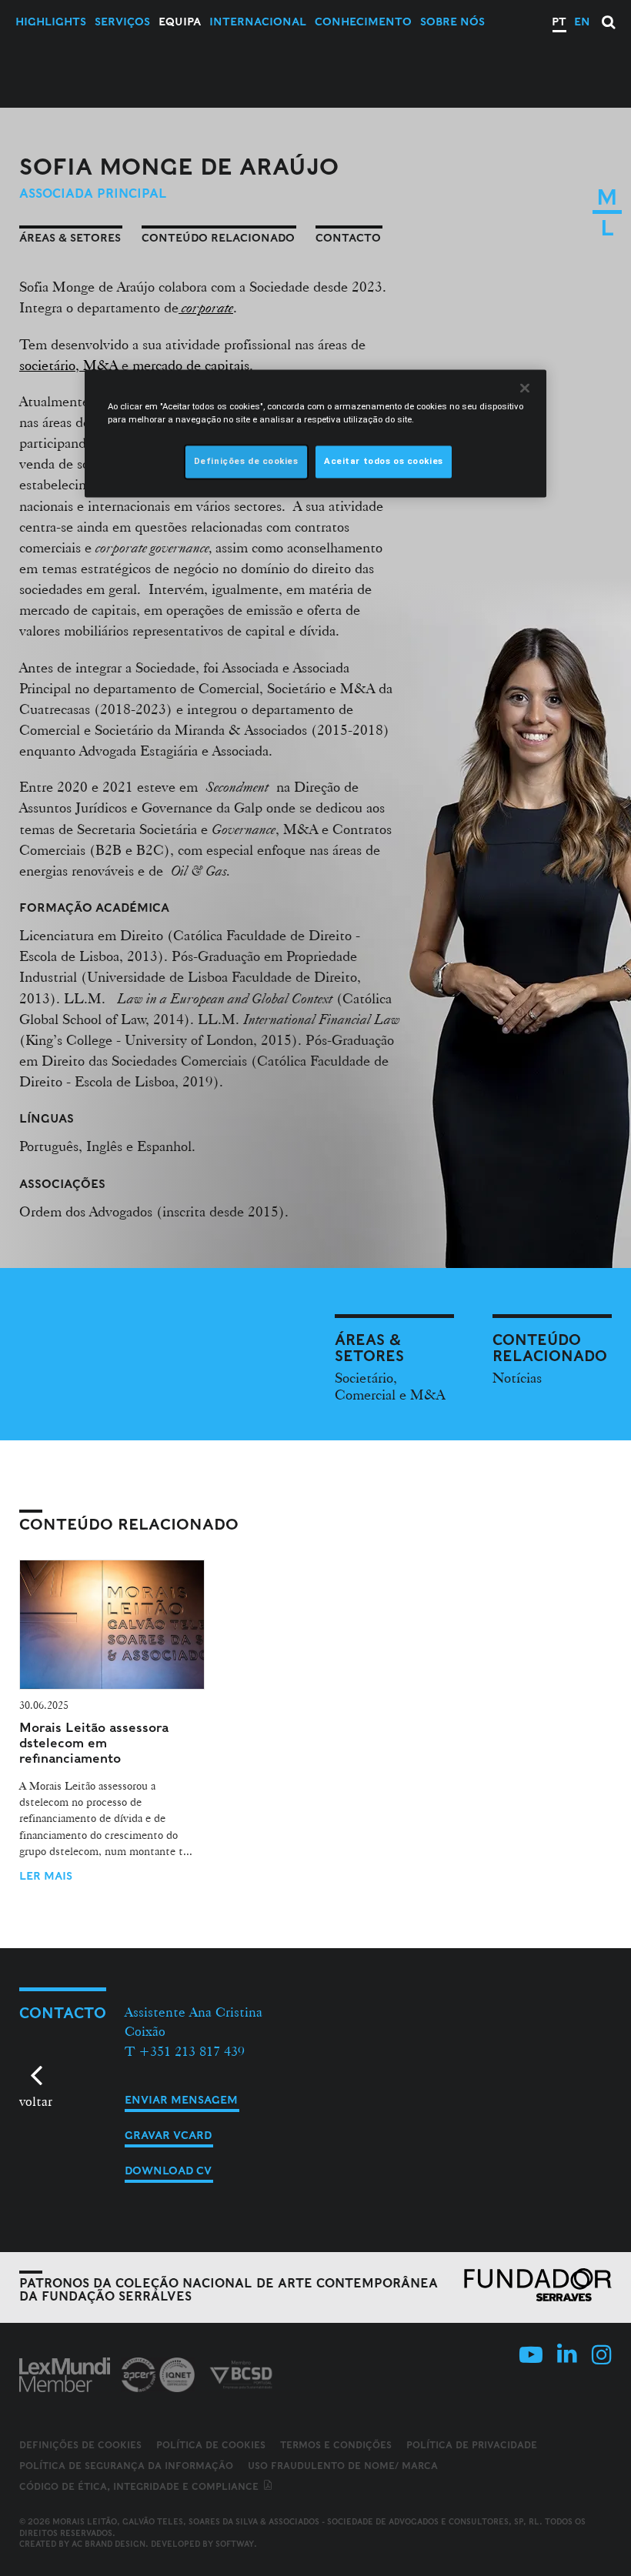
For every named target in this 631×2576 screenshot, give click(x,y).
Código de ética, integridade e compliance (140, 2486)
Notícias (517, 1377)
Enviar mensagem (181, 2100)
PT (559, 22)
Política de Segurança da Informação (126, 2466)
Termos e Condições (336, 2445)
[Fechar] (525, 389)
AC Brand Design (109, 2544)
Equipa (180, 22)
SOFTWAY (235, 2544)
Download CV (168, 2171)
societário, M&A (68, 365)
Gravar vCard (168, 2135)
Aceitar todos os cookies (384, 462)
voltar (36, 2101)
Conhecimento (363, 22)
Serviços (122, 22)
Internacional (258, 22)
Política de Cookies (211, 2445)
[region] (315, 434)
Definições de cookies (80, 2445)
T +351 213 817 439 (185, 2051)
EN (582, 22)
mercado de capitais (191, 365)
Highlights (51, 22)
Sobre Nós (452, 22)
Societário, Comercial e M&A (390, 1386)
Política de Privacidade (472, 2445)
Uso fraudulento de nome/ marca (343, 2466)
